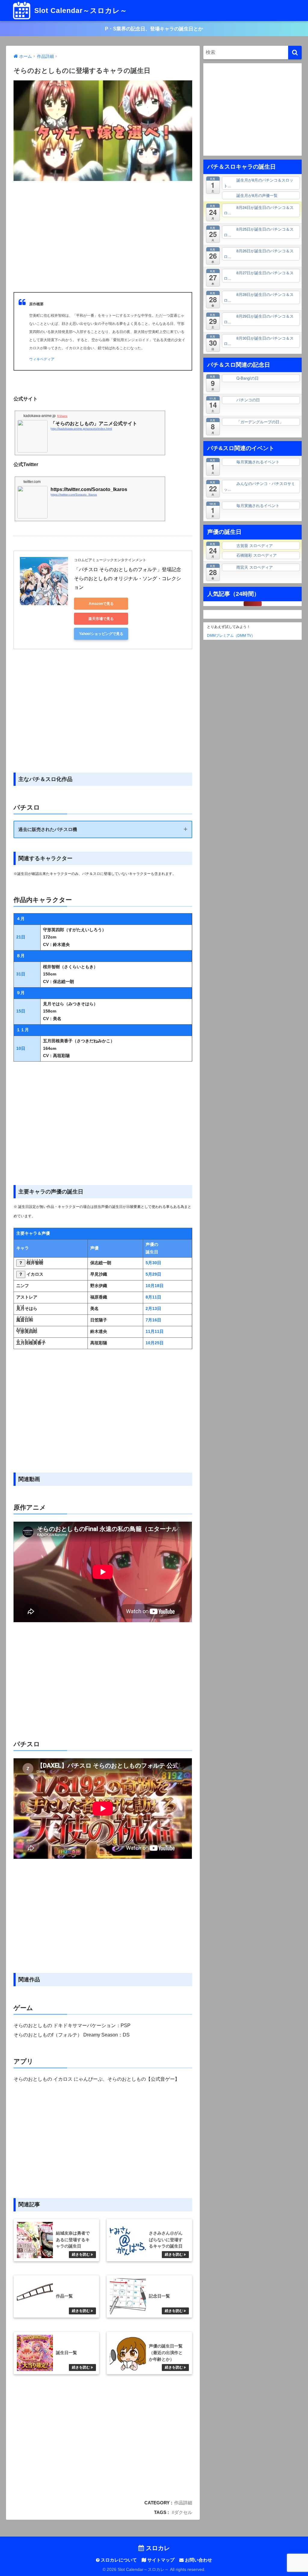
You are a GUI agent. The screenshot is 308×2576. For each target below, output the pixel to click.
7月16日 (153, 1320)
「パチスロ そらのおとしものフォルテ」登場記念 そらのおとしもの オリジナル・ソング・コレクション (128, 578)
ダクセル (183, 2512)
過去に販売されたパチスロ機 (48, 829)
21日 (21, 937)
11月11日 (155, 1332)
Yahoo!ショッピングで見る (101, 634)
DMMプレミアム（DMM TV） (229, 635)
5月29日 (153, 1274)
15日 (21, 1011)
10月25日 (155, 1343)
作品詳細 (183, 2503)
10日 (21, 1048)
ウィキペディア (42, 359)
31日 (21, 974)
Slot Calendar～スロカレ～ (80, 11)
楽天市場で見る (101, 619)
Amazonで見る (101, 604)
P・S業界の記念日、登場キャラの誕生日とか (154, 29)
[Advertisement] (103, 243)
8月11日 (153, 1297)
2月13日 (153, 1309)
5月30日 (153, 1263)
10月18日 (155, 1286)
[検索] (295, 53)
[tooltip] (21, 1263)
